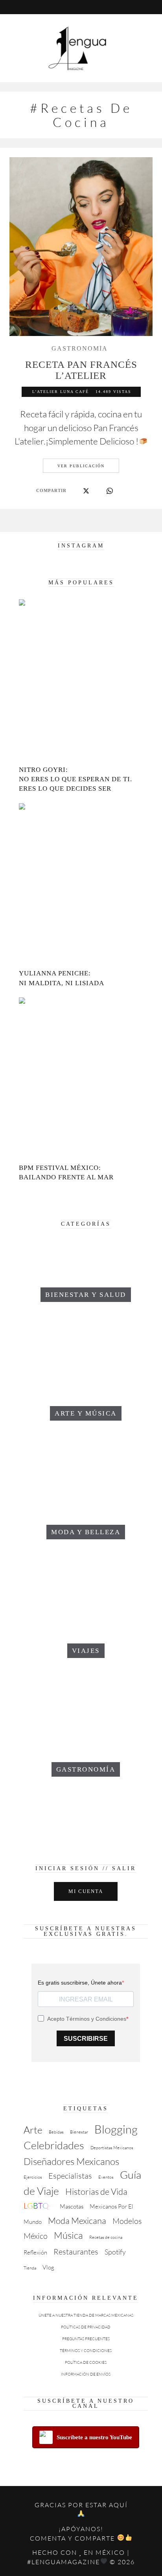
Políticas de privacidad (86, 2327)
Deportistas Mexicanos (112, 2148)
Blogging (116, 2129)
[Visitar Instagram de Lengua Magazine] (63, 7)
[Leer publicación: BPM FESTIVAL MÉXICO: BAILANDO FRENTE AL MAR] (81, 1079)
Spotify (115, 2252)
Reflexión (35, 2252)
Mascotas (72, 2206)
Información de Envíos (86, 2374)
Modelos (127, 2221)
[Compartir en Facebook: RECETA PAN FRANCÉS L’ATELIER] (74, 491)
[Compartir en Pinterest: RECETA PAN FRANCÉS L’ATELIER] (98, 491)
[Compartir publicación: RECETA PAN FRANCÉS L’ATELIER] (110, 491)
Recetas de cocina (106, 2237)
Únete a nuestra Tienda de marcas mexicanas (86, 2315)
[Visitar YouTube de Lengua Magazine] (75, 7)
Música (68, 2235)
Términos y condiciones (86, 2351)
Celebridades (54, 2145)
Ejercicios (33, 2177)
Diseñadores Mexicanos (71, 2161)
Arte (33, 2130)
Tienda (30, 2268)
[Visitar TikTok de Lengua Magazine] (99, 7)
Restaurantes (76, 2252)
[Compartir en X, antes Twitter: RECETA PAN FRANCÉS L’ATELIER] (86, 491)
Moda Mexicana (77, 2221)
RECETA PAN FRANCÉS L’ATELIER (81, 370)
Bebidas (56, 2132)
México (36, 2236)
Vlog (48, 2267)
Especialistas (70, 2176)
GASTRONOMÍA (80, 349)
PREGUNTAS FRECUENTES (86, 2339)
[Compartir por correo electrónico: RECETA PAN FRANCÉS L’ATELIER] (121, 491)
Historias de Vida (96, 2191)
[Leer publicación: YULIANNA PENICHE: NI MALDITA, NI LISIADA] (81, 885)
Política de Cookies (86, 2362)
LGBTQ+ (39, 2206)
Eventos (106, 2177)
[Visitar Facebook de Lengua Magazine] (87, 7)
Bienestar (79, 2132)
